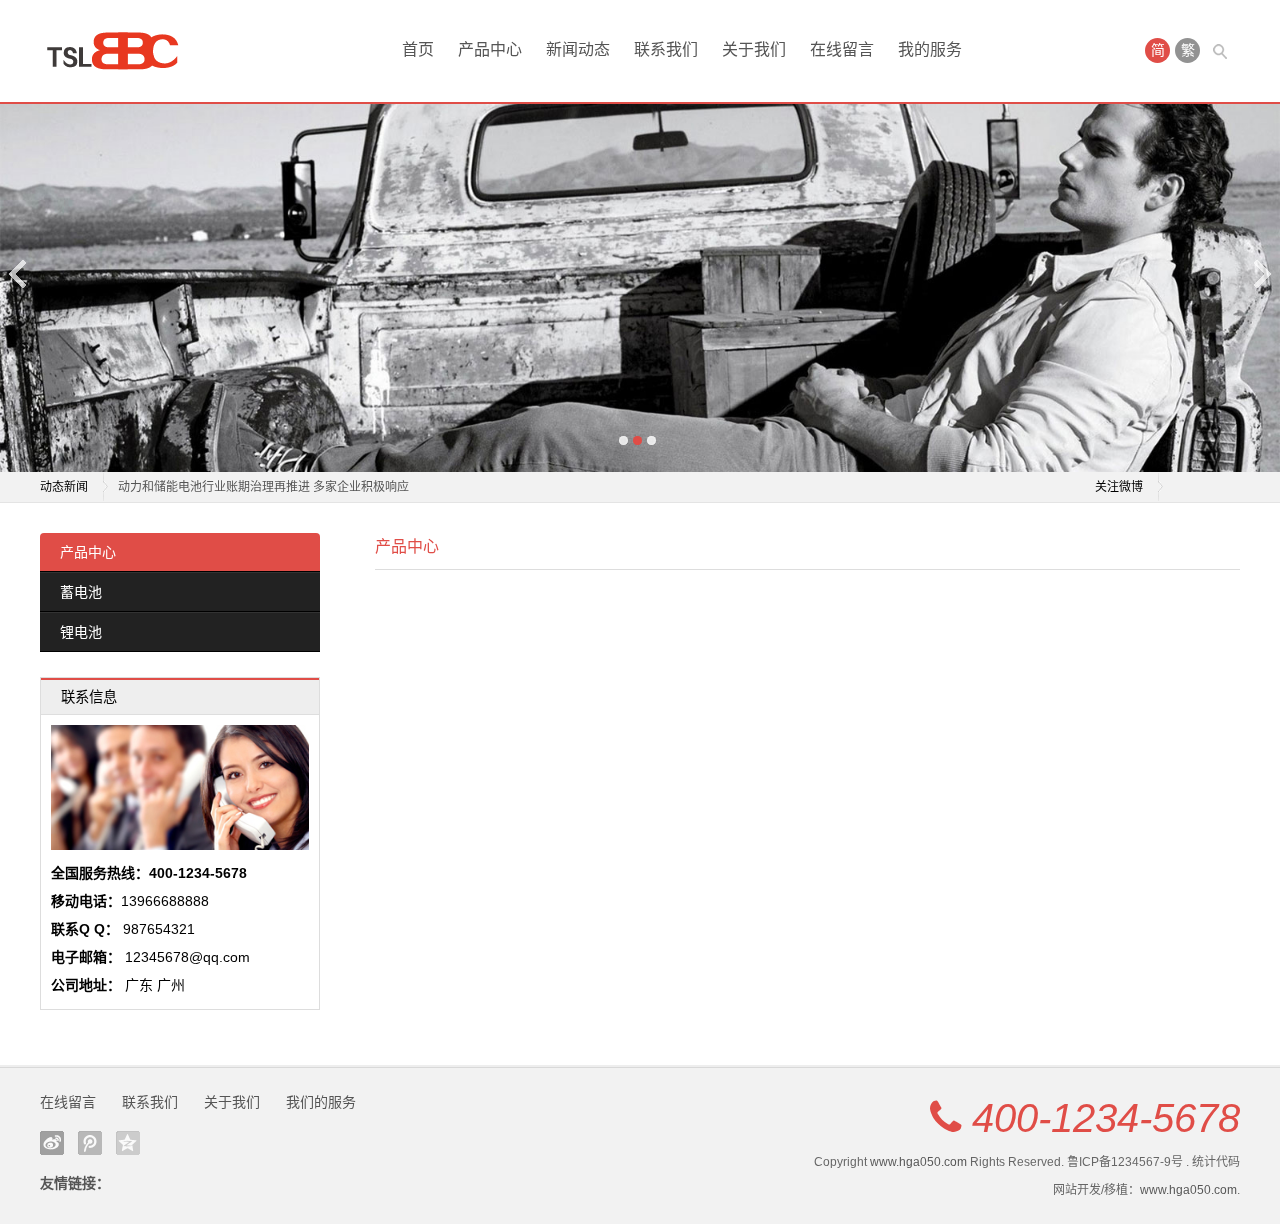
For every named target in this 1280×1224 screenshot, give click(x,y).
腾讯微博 (90, 1143)
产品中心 (490, 49)
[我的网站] (120, 51)
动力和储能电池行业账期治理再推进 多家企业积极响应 (263, 487)
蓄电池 (81, 592)
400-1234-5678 (1106, 1118)
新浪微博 (52, 1143)
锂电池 (81, 632)
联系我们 (666, 49)
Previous (19, 273)
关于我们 (754, 49)
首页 (418, 49)
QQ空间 (128, 1143)
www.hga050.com (918, 1162)
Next (1261, 273)
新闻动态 (578, 49)
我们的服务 (321, 1102)
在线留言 (842, 49)
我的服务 (930, 49)
